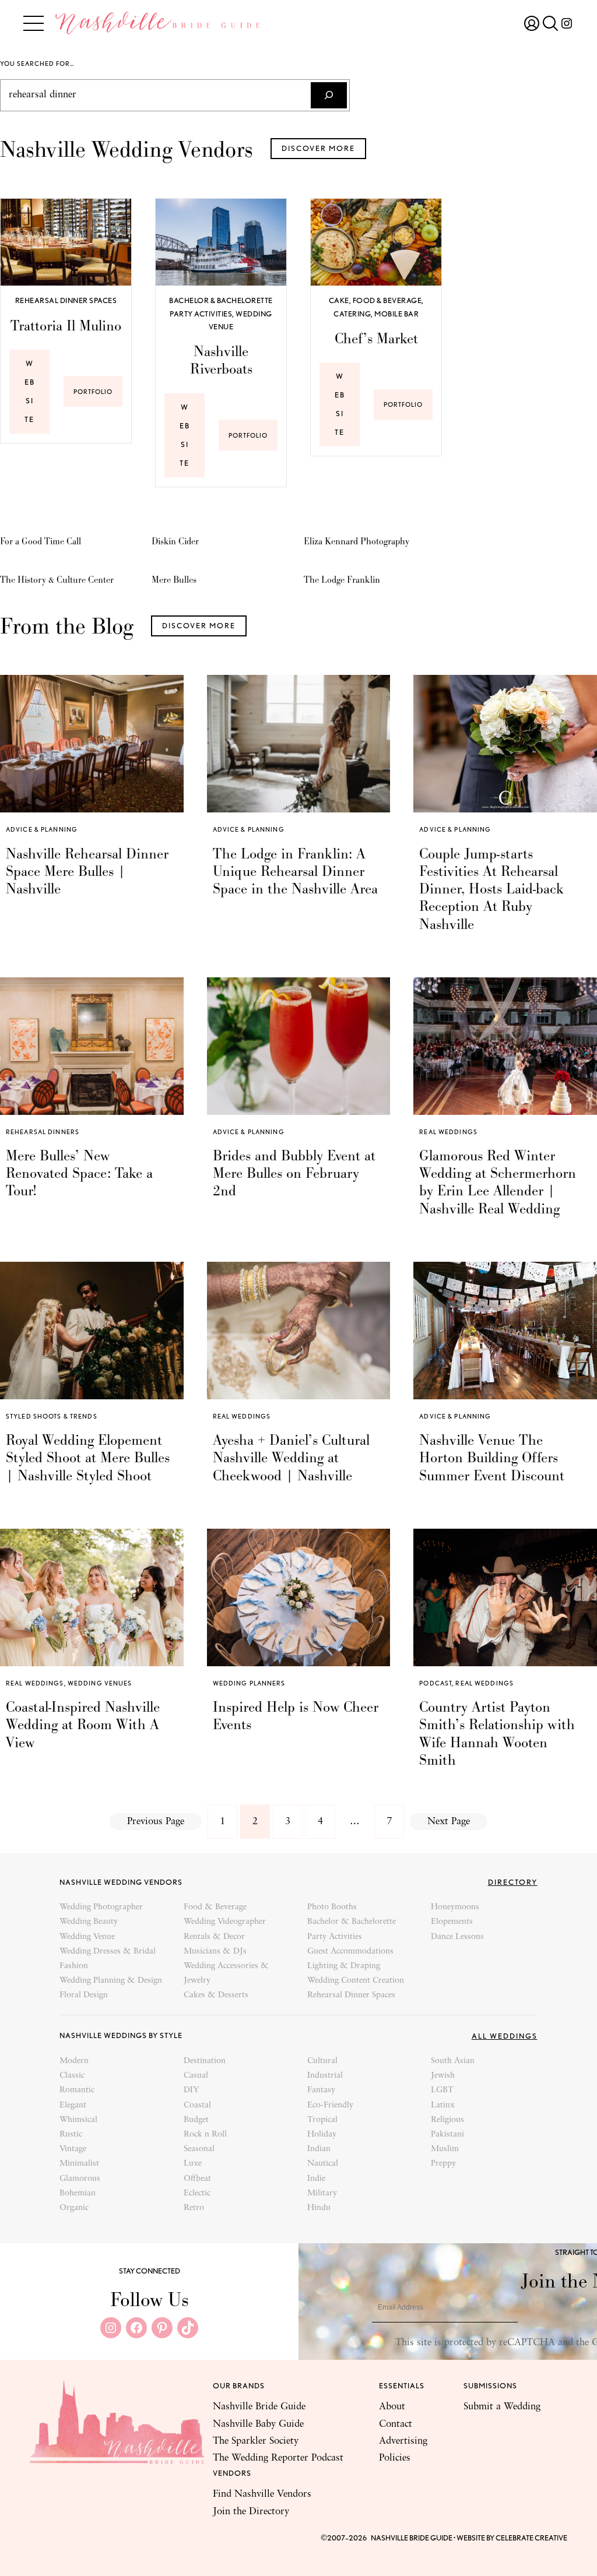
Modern (74, 2061)
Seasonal (199, 2149)
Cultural (322, 2061)
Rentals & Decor (214, 1937)
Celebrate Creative (531, 2538)
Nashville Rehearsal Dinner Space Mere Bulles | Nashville (87, 871)
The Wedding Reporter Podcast (278, 2458)
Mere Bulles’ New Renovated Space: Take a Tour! (79, 1173)
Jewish (443, 2076)
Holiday (322, 2135)
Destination (205, 2061)
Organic (74, 2208)
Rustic (71, 2135)
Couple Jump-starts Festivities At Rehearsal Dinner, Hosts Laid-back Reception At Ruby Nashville (491, 889)
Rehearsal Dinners (43, 1132)
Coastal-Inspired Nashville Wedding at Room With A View (83, 1725)
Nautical (323, 2164)
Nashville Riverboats (221, 360)
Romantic (77, 2090)
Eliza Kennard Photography (357, 541)
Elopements (452, 1922)
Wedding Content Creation (356, 1981)
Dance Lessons (457, 1937)
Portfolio (98, 397)
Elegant (73, 2105)
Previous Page (156, 1822)
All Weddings (505, 2036)
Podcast (436, 1683)
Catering (352, 314)
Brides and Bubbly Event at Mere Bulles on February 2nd (294, 1173)
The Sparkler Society (256, 2441)
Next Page (449, 1822)
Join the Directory (251, 2512)
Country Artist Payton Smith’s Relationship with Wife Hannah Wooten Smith (497, 1733)
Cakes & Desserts (216, 1995)
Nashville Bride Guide (259, 2407)
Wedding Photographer (101, 1907)
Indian (319, 2149)
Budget (196, 2120)
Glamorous (80, 2179)
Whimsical (78, 2120)
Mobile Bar (396, 314)
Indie (316, 2179)
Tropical (322, 2120)
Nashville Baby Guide (258, 2424)
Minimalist (79, 2164)
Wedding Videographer (225, 1922)
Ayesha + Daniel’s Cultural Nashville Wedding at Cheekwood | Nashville (291, 1458)
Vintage (73, 2149)
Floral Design (84, 1995)
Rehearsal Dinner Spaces (66, 300)
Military (322, 2193)
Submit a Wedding (502, 2407)
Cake (339, 300)
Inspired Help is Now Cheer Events (296, 1716)
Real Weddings (448, 1132)
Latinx (443, 2105)
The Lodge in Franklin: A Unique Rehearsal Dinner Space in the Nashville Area (295, 871)
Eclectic (197, 2193)
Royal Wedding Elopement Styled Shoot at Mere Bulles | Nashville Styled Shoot (88, 1458)
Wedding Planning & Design (111, 1981)
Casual (196, 2076)
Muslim (445, 2149)
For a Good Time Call (41, 541)
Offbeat (197, 2179)
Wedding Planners (249, 1683)
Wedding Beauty (89, 1922)
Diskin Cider (175, 541)
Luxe (193, 2164)
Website (30, 391)
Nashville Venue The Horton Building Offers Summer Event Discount (492, 1458)
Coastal (197, 2105)
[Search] (329, 95)
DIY (191, 2090)
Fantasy (321, 2090)
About (392, 2407)
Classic (72, 2076)
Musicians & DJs (215, 1952)
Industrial (325, 2076)
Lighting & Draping (344, 1966)
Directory (513, 1882)
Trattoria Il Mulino (66, 326)
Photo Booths (332, 1907)
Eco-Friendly (330, 2105)
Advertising (403, 2441)
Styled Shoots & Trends (52, 1416)
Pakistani (447, 2135)
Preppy (443, 2164)
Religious (447, 2120)
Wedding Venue (87, 1937)
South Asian (453, 2061)
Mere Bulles (174, 580)
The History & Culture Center (57, 580)
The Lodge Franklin (342, 580)
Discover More (318, 148)
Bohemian (78, 2193)
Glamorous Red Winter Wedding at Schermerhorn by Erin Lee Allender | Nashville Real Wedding (498, 1182)
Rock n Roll (205, 2135)
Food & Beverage (387, 300)
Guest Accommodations (350, 1952)
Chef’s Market (376, 339)
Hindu (319, 2208)
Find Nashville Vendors (262, 2494)
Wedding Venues (100, 1683)
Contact (396, 2424)
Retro (194, 2208)
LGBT (442, 2090)
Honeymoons (455, 1907)
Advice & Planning (42, 829)
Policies (395, 2458)
